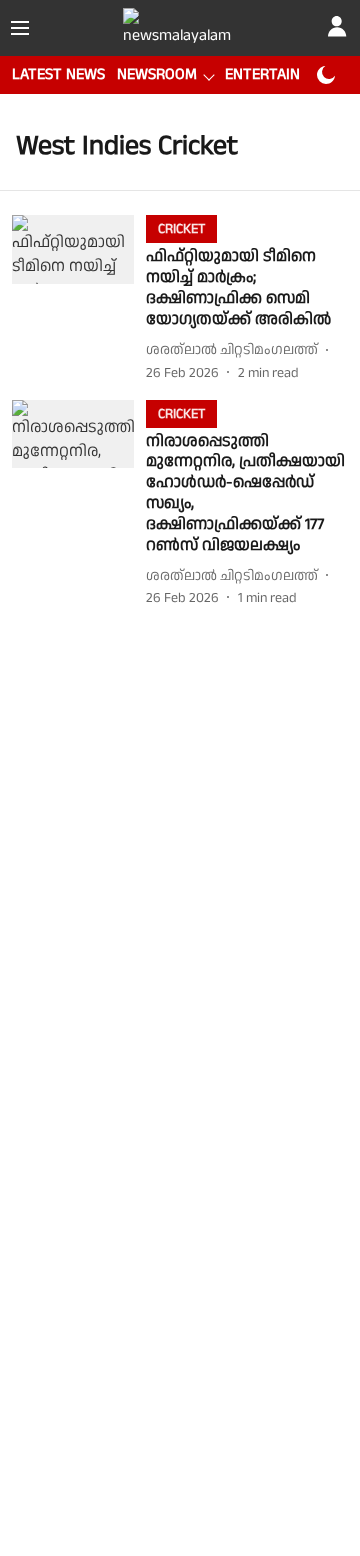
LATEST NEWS (58, 74)
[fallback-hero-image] (79, 299)
